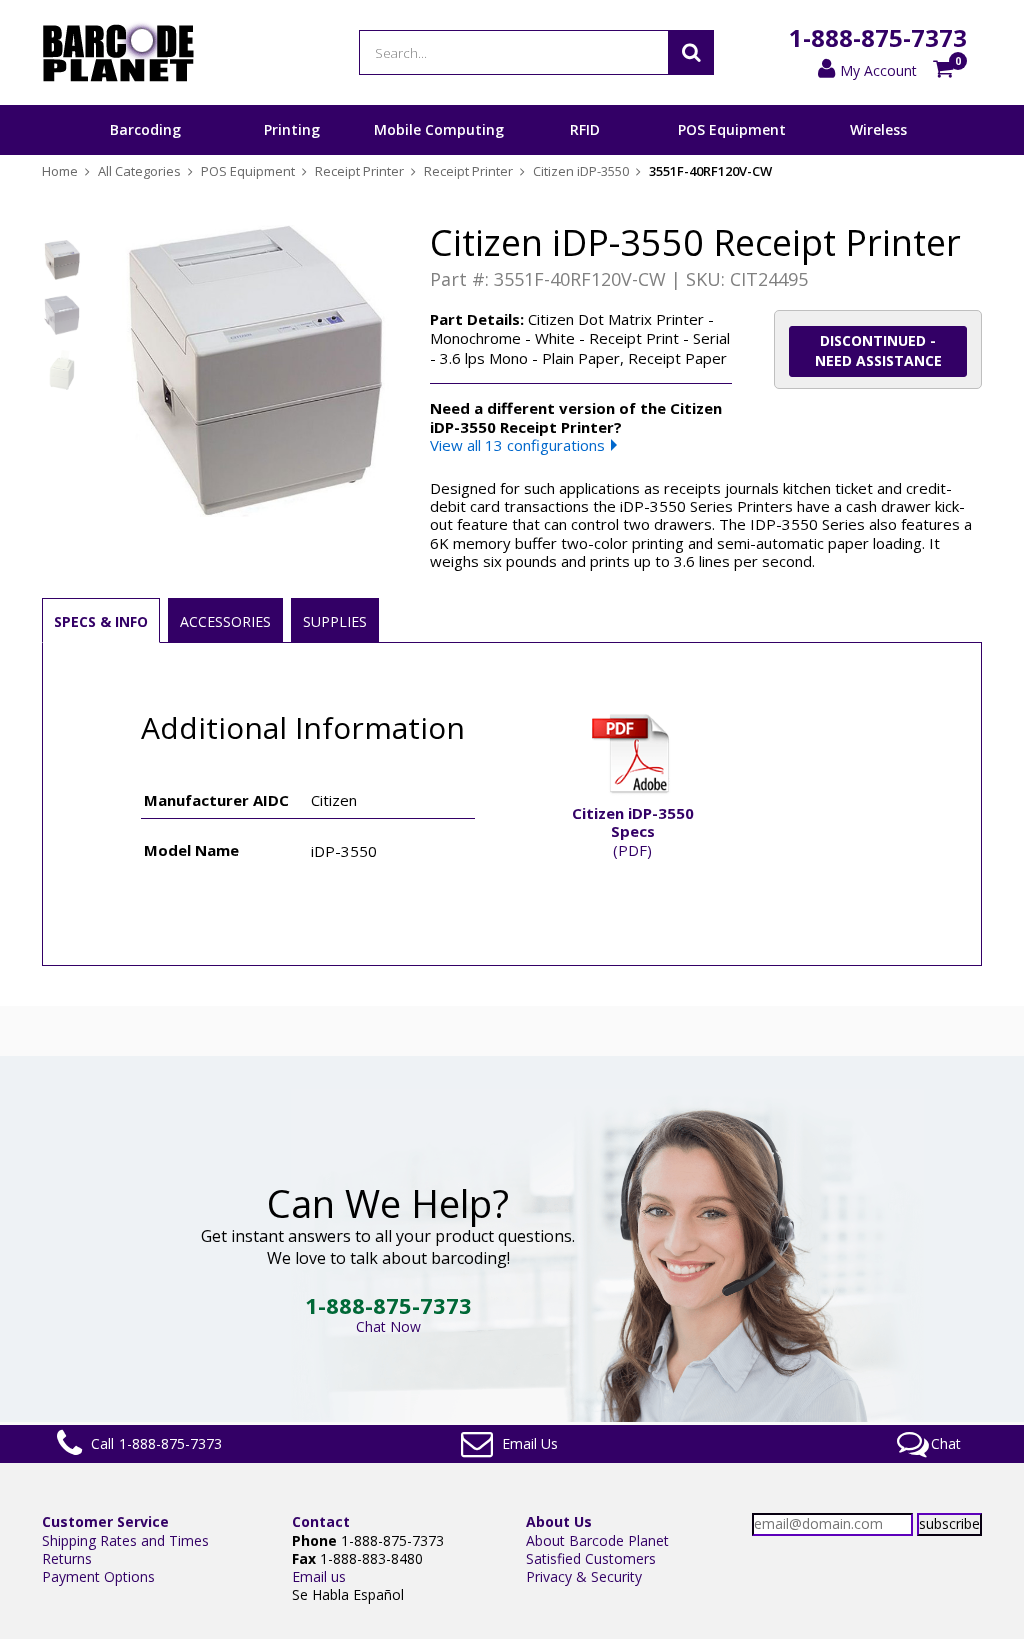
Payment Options (98, 1576)
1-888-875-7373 (878, 37)
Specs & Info (101, 621)
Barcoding (145, 129)
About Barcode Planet (597, 1540)
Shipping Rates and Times (125, 1540)
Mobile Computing (439, 129)
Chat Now (388, 1326)
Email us (319, 1576)
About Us (559, 1521)
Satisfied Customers (591, 1558)
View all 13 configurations (517, 445)
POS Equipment (732, 129)
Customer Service (105, 1521)
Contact (321, 1521)
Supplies (335, 621)
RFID (585, 129)
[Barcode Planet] (118, 52)
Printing (292, 129)
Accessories (225, 621)
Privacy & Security (584, 1576)
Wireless (878, 129)
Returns (67, 1558)
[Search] (691, 52)
